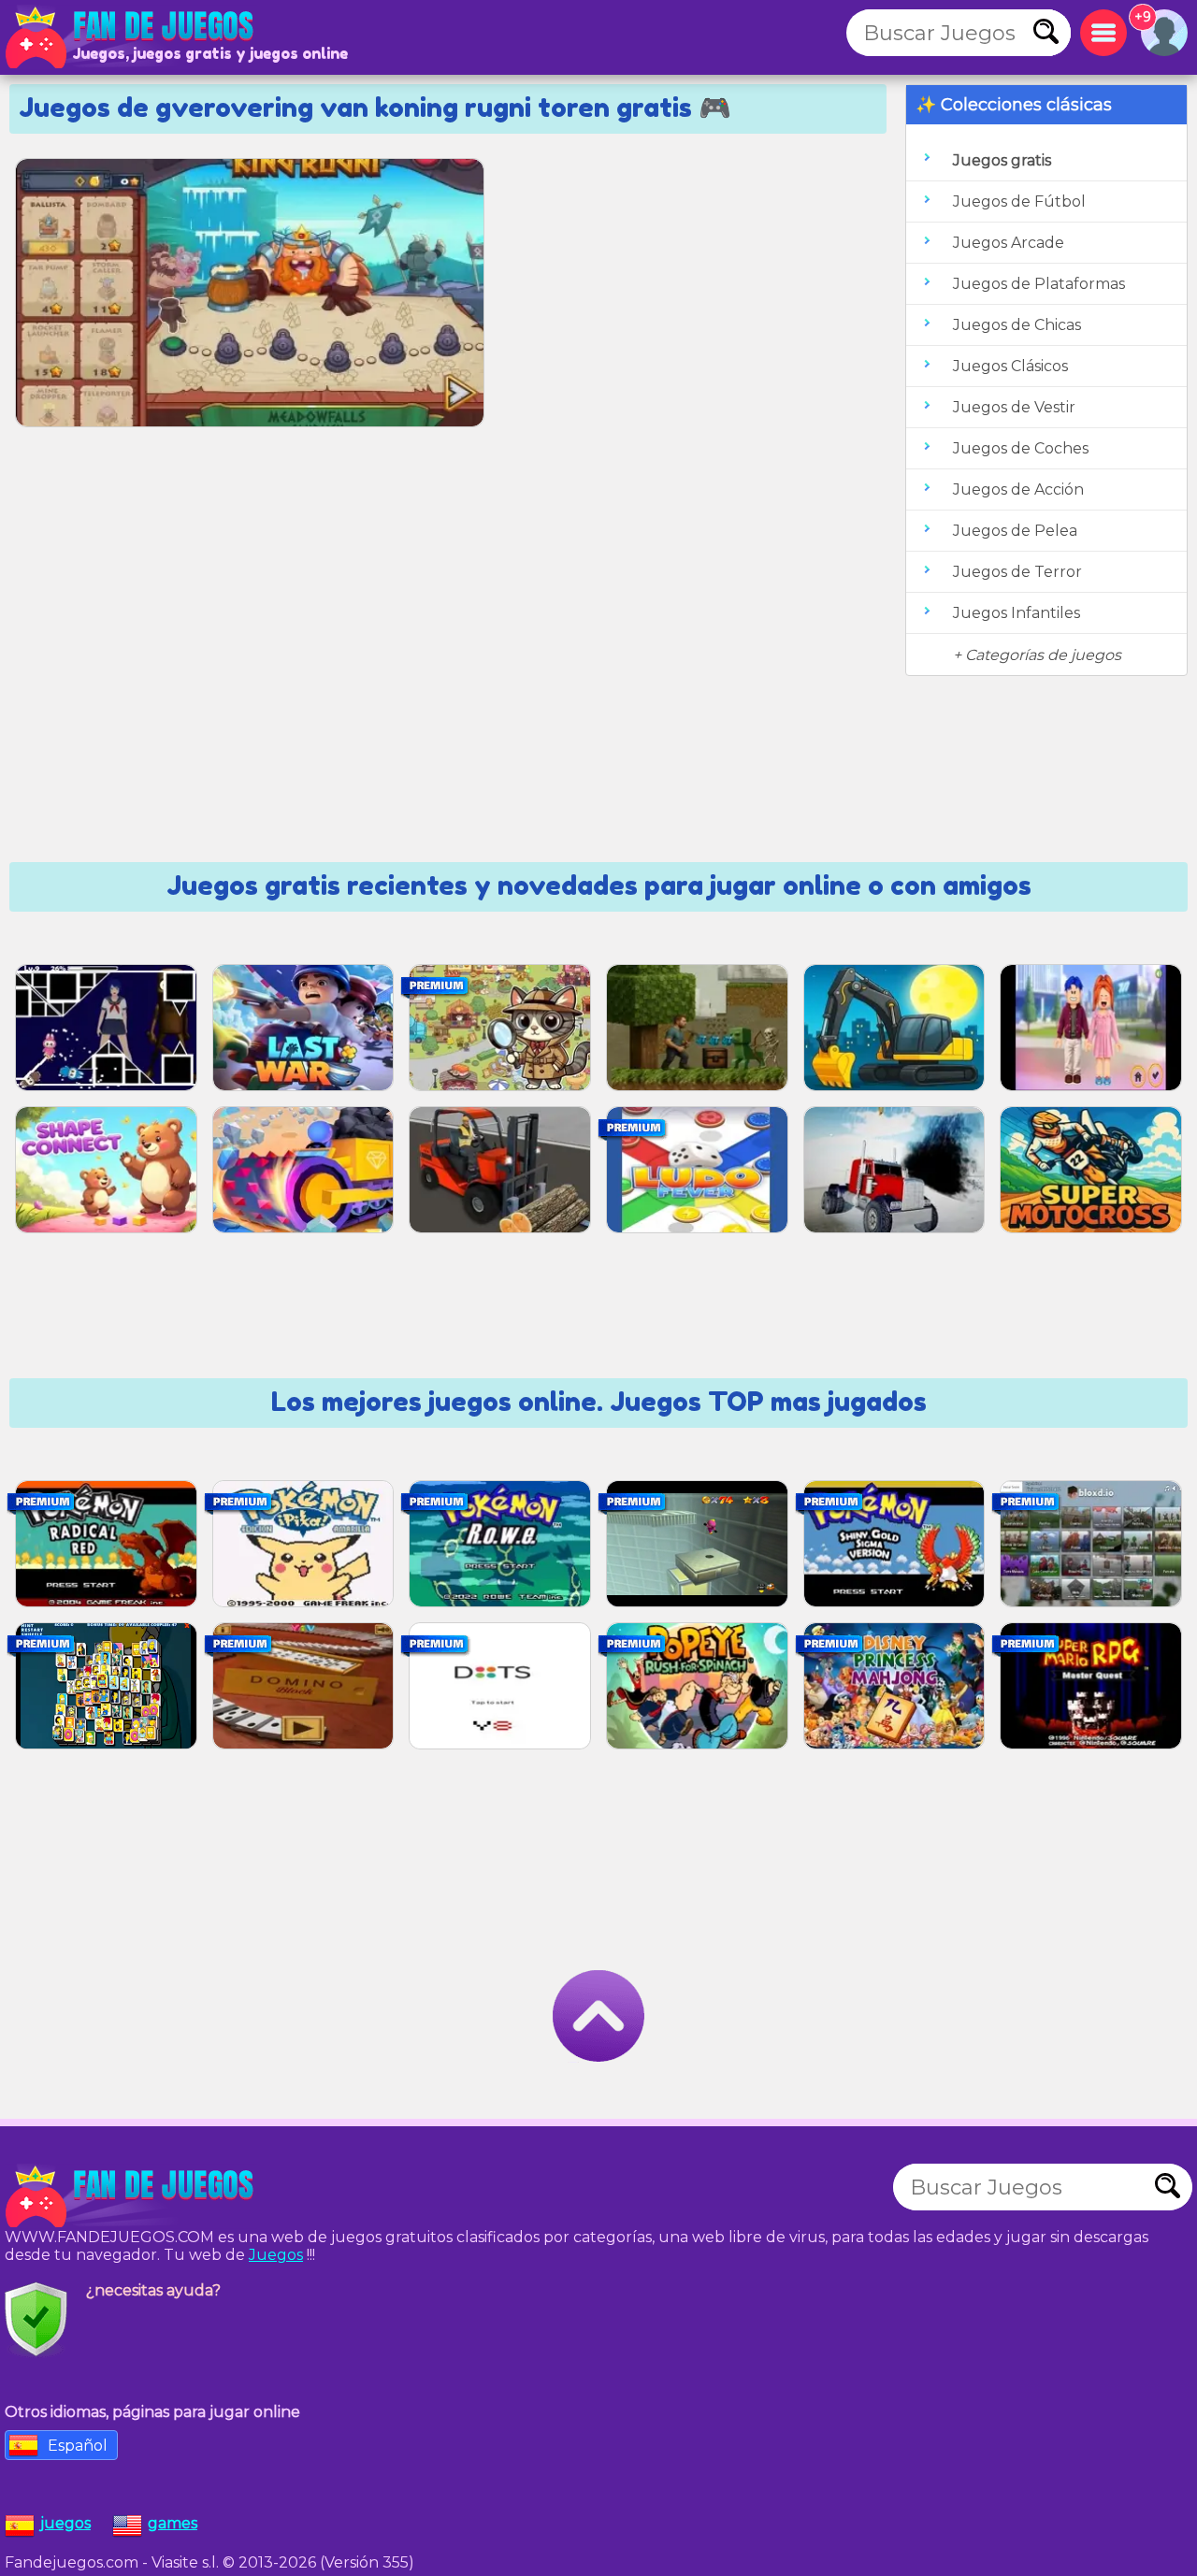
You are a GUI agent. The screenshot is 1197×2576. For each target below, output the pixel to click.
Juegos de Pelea (1015, 531)
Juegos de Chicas (1017, 325)
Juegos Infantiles (1017, 613)
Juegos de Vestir (1014, 407)
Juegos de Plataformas (1039, 284)
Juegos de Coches (1021, 448)
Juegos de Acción (1018, 489)
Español (78, 2446)
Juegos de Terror (1017, 572)
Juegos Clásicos (1010, 366)
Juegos (276, 2255)
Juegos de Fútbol (1019, 201)
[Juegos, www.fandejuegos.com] (131, 37)
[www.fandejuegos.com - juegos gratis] (131, 2196)
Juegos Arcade (1009, 243)
